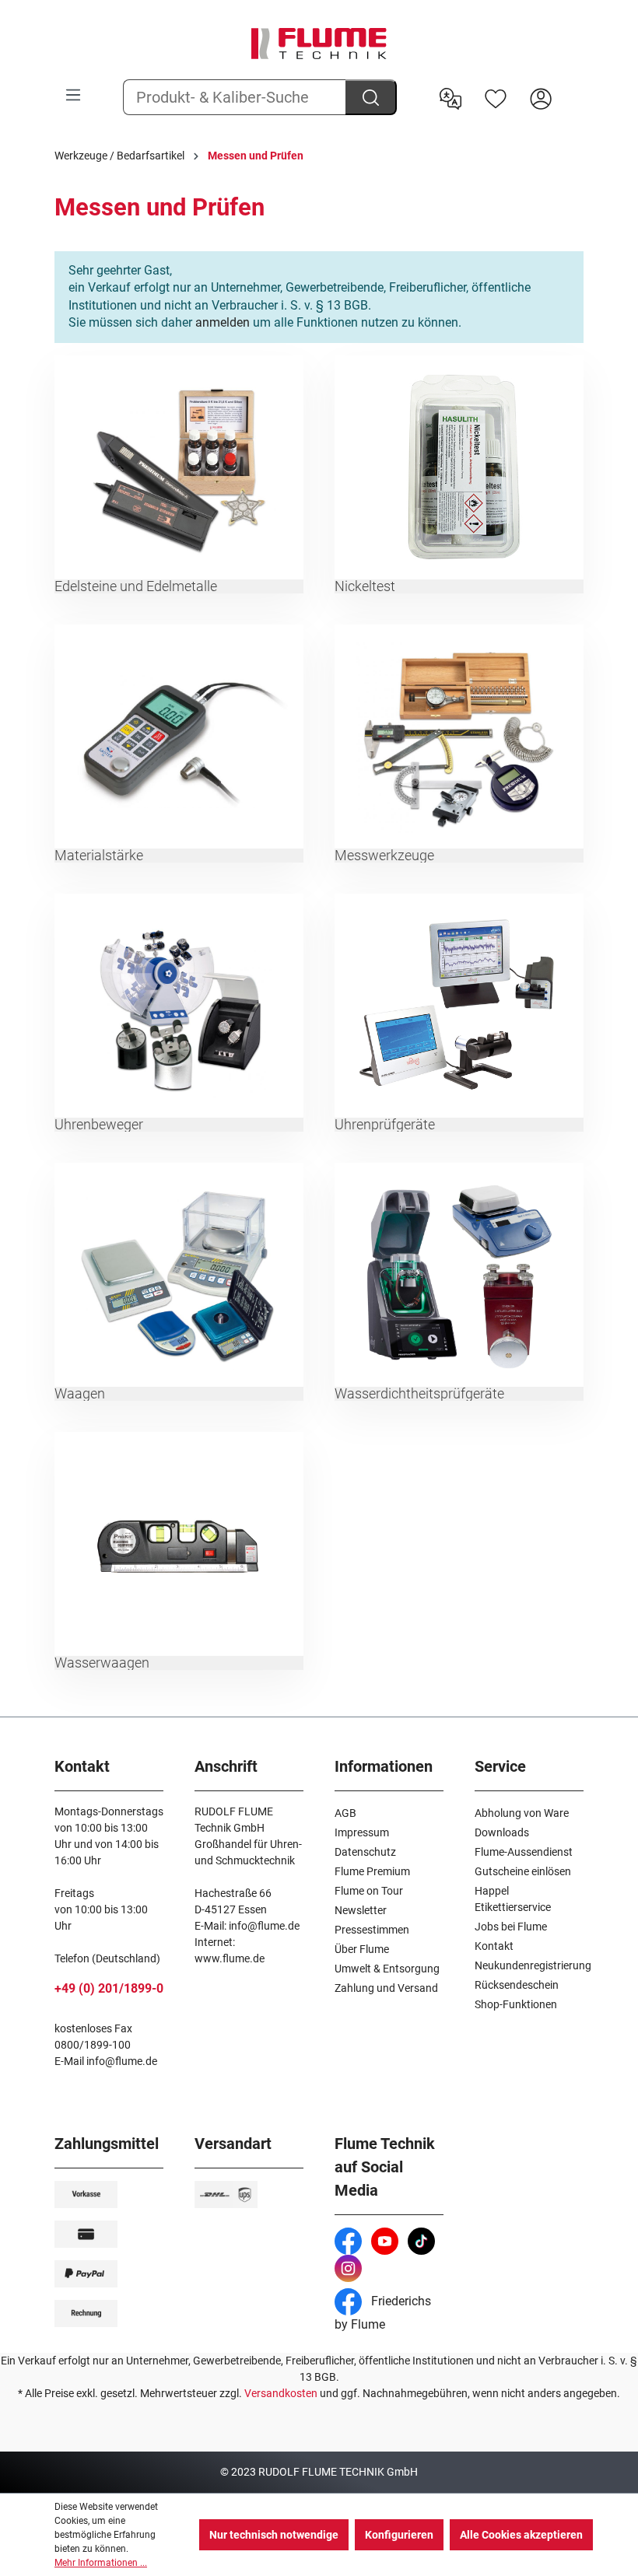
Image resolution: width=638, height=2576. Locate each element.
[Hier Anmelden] (541, 97)
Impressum (362, 1832)
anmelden (223, 322)
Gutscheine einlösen (523, 1871)
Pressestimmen (372, 1930)
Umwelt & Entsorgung (387, 1969)
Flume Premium (372, 1871)
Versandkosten (281, 2393)
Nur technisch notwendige (274, 2535)
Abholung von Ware (522, 1813)
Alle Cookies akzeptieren (521, 2535)
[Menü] (73, 95)
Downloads (502, 1832)
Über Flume (362, 1949)
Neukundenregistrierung (533, 1965)
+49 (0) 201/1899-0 (109, 1988)
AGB (345, 1813)
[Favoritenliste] (496, 97)
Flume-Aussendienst (524, 1852)
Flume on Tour (369, 1891)
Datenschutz (365, 1852)
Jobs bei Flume (511, 1927)
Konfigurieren (399, 2535)
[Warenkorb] (573, 86)
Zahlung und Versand (386, 1988)
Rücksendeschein (517, 1985)
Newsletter (361, 1910)
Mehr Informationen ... (101, 2563)
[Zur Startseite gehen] (319, 44)
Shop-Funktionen (516, 2004)
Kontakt (494, 1946)
